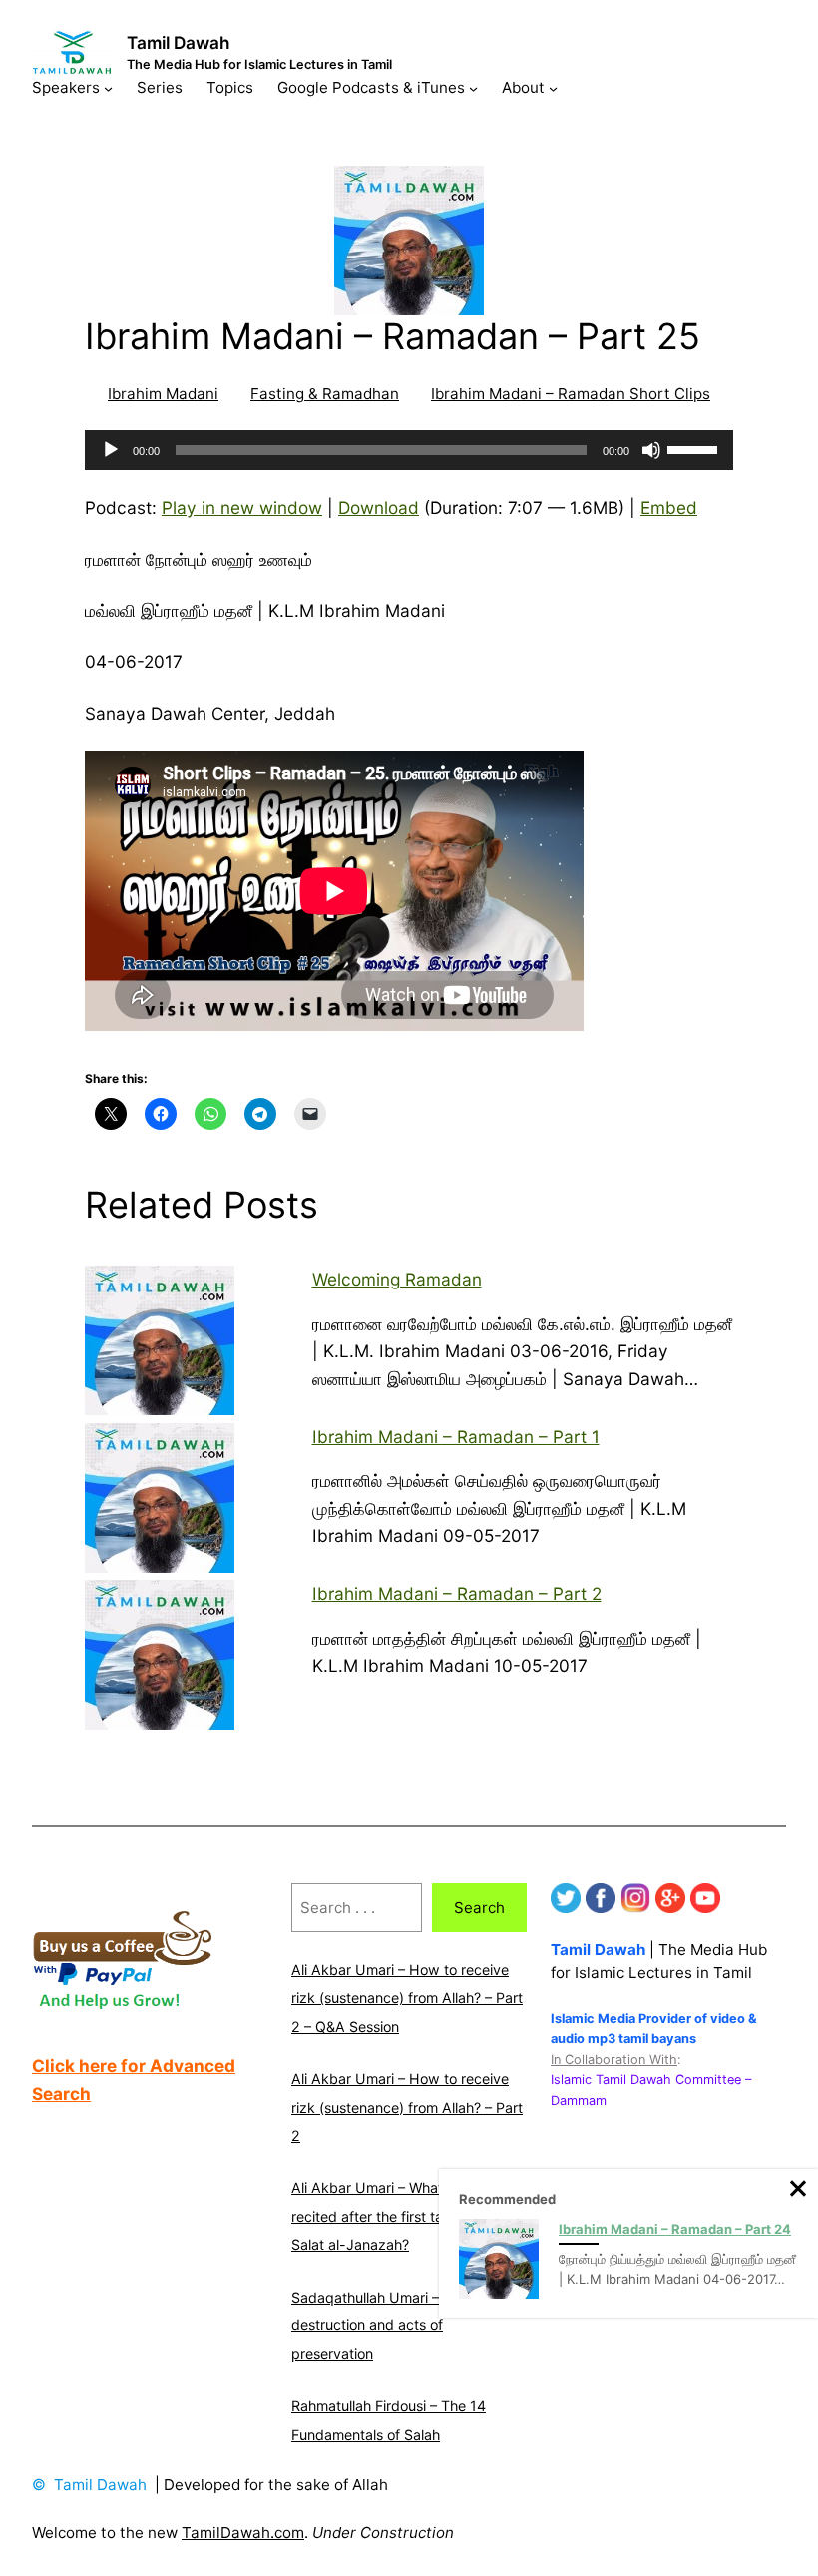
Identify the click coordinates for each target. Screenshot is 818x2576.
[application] (409, 450)
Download (379, 508)
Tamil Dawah (179, 42)
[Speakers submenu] (108, 87)
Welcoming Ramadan (397, 1279)
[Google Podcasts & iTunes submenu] (473, 87)
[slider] (695, 448)
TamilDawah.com (243, 2533)
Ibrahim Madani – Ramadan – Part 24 (675, 2229)
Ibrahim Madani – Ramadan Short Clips (571, 394)
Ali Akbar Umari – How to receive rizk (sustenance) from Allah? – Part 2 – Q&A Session (407, 1998)
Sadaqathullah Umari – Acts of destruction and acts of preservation (391, 2325)
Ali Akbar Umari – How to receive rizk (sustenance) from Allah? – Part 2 (407, 2107)
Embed (669, 508)
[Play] (111, 450)
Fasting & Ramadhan (325, 394)
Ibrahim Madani (163, 394)
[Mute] (651, 450)
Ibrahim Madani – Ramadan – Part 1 (456, 1437)
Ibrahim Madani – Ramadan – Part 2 (457, 1593)
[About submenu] (553, 87)
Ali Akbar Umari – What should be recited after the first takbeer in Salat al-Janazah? (401, 2216)
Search (479, 1908)
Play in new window (242, 508)
